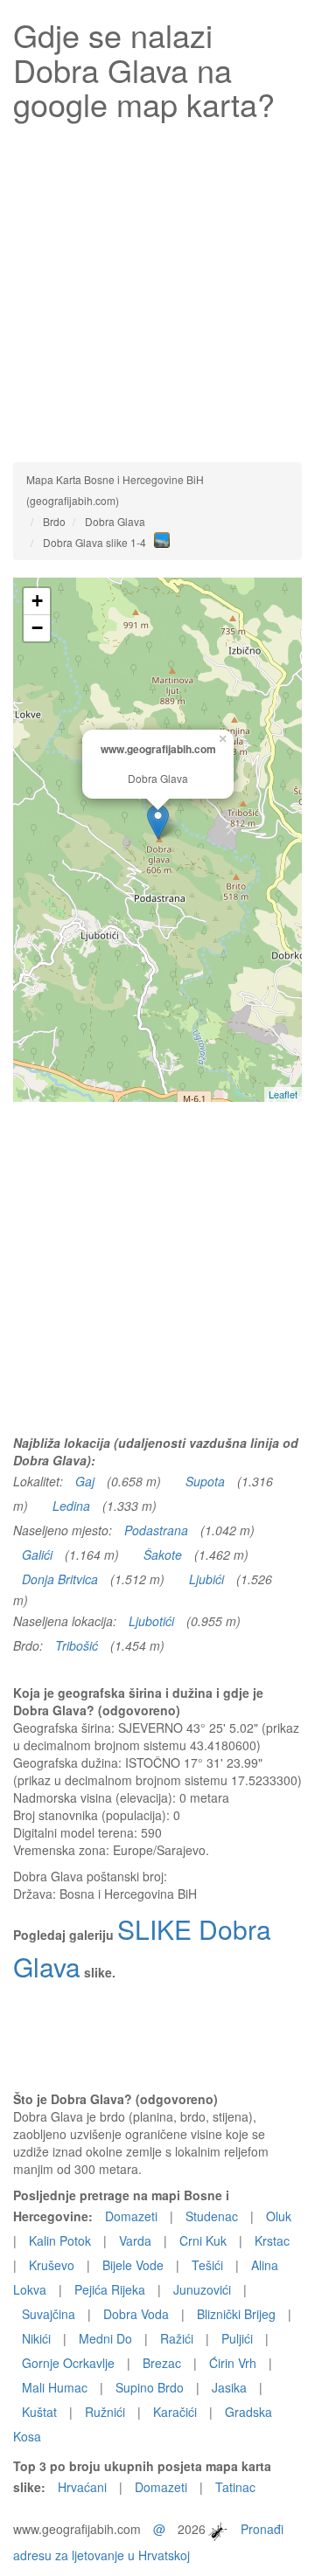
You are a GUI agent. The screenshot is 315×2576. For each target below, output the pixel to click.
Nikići (36, 2338)
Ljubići (206, 1579)
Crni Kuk (203, 2240)
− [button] (37, 628)
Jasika (229, 2387)
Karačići (175, 2412)
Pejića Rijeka (110, 2289)
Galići (37, 1555)
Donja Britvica (60, 1579)
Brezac (162, 2363)
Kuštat (39, 2412)
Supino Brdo (150, 2387)
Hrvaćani (82, 2487)
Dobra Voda (136, 2314)
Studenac (212, 2216)
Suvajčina (49, 2314)
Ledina (71, 1506)
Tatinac (235, 2487)
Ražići (177, 2338)
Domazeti (131, 2216)
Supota (205, 1481)
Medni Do (105, 2338)
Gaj (85, 1481)
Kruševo (52, 2265)
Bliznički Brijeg (236, 2314)
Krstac (272, 2240)
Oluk (279, 2216)
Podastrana (156, 1530)
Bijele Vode (133, 2265)
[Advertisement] (157, 287)
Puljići (237, 2338)
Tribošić (77, 1645)
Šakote (163, 1555)
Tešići (207, 2265)
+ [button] (37, 601)
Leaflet (283, 1094)
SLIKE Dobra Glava (142, 1948)
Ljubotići (151, 1621)
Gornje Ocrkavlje (68, 2363)
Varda (135, 2240)
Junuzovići (202, 2289)
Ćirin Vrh (233, 2363)
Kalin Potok (60, 2240)
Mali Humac (55, 2387)
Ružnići (105, 2412)
